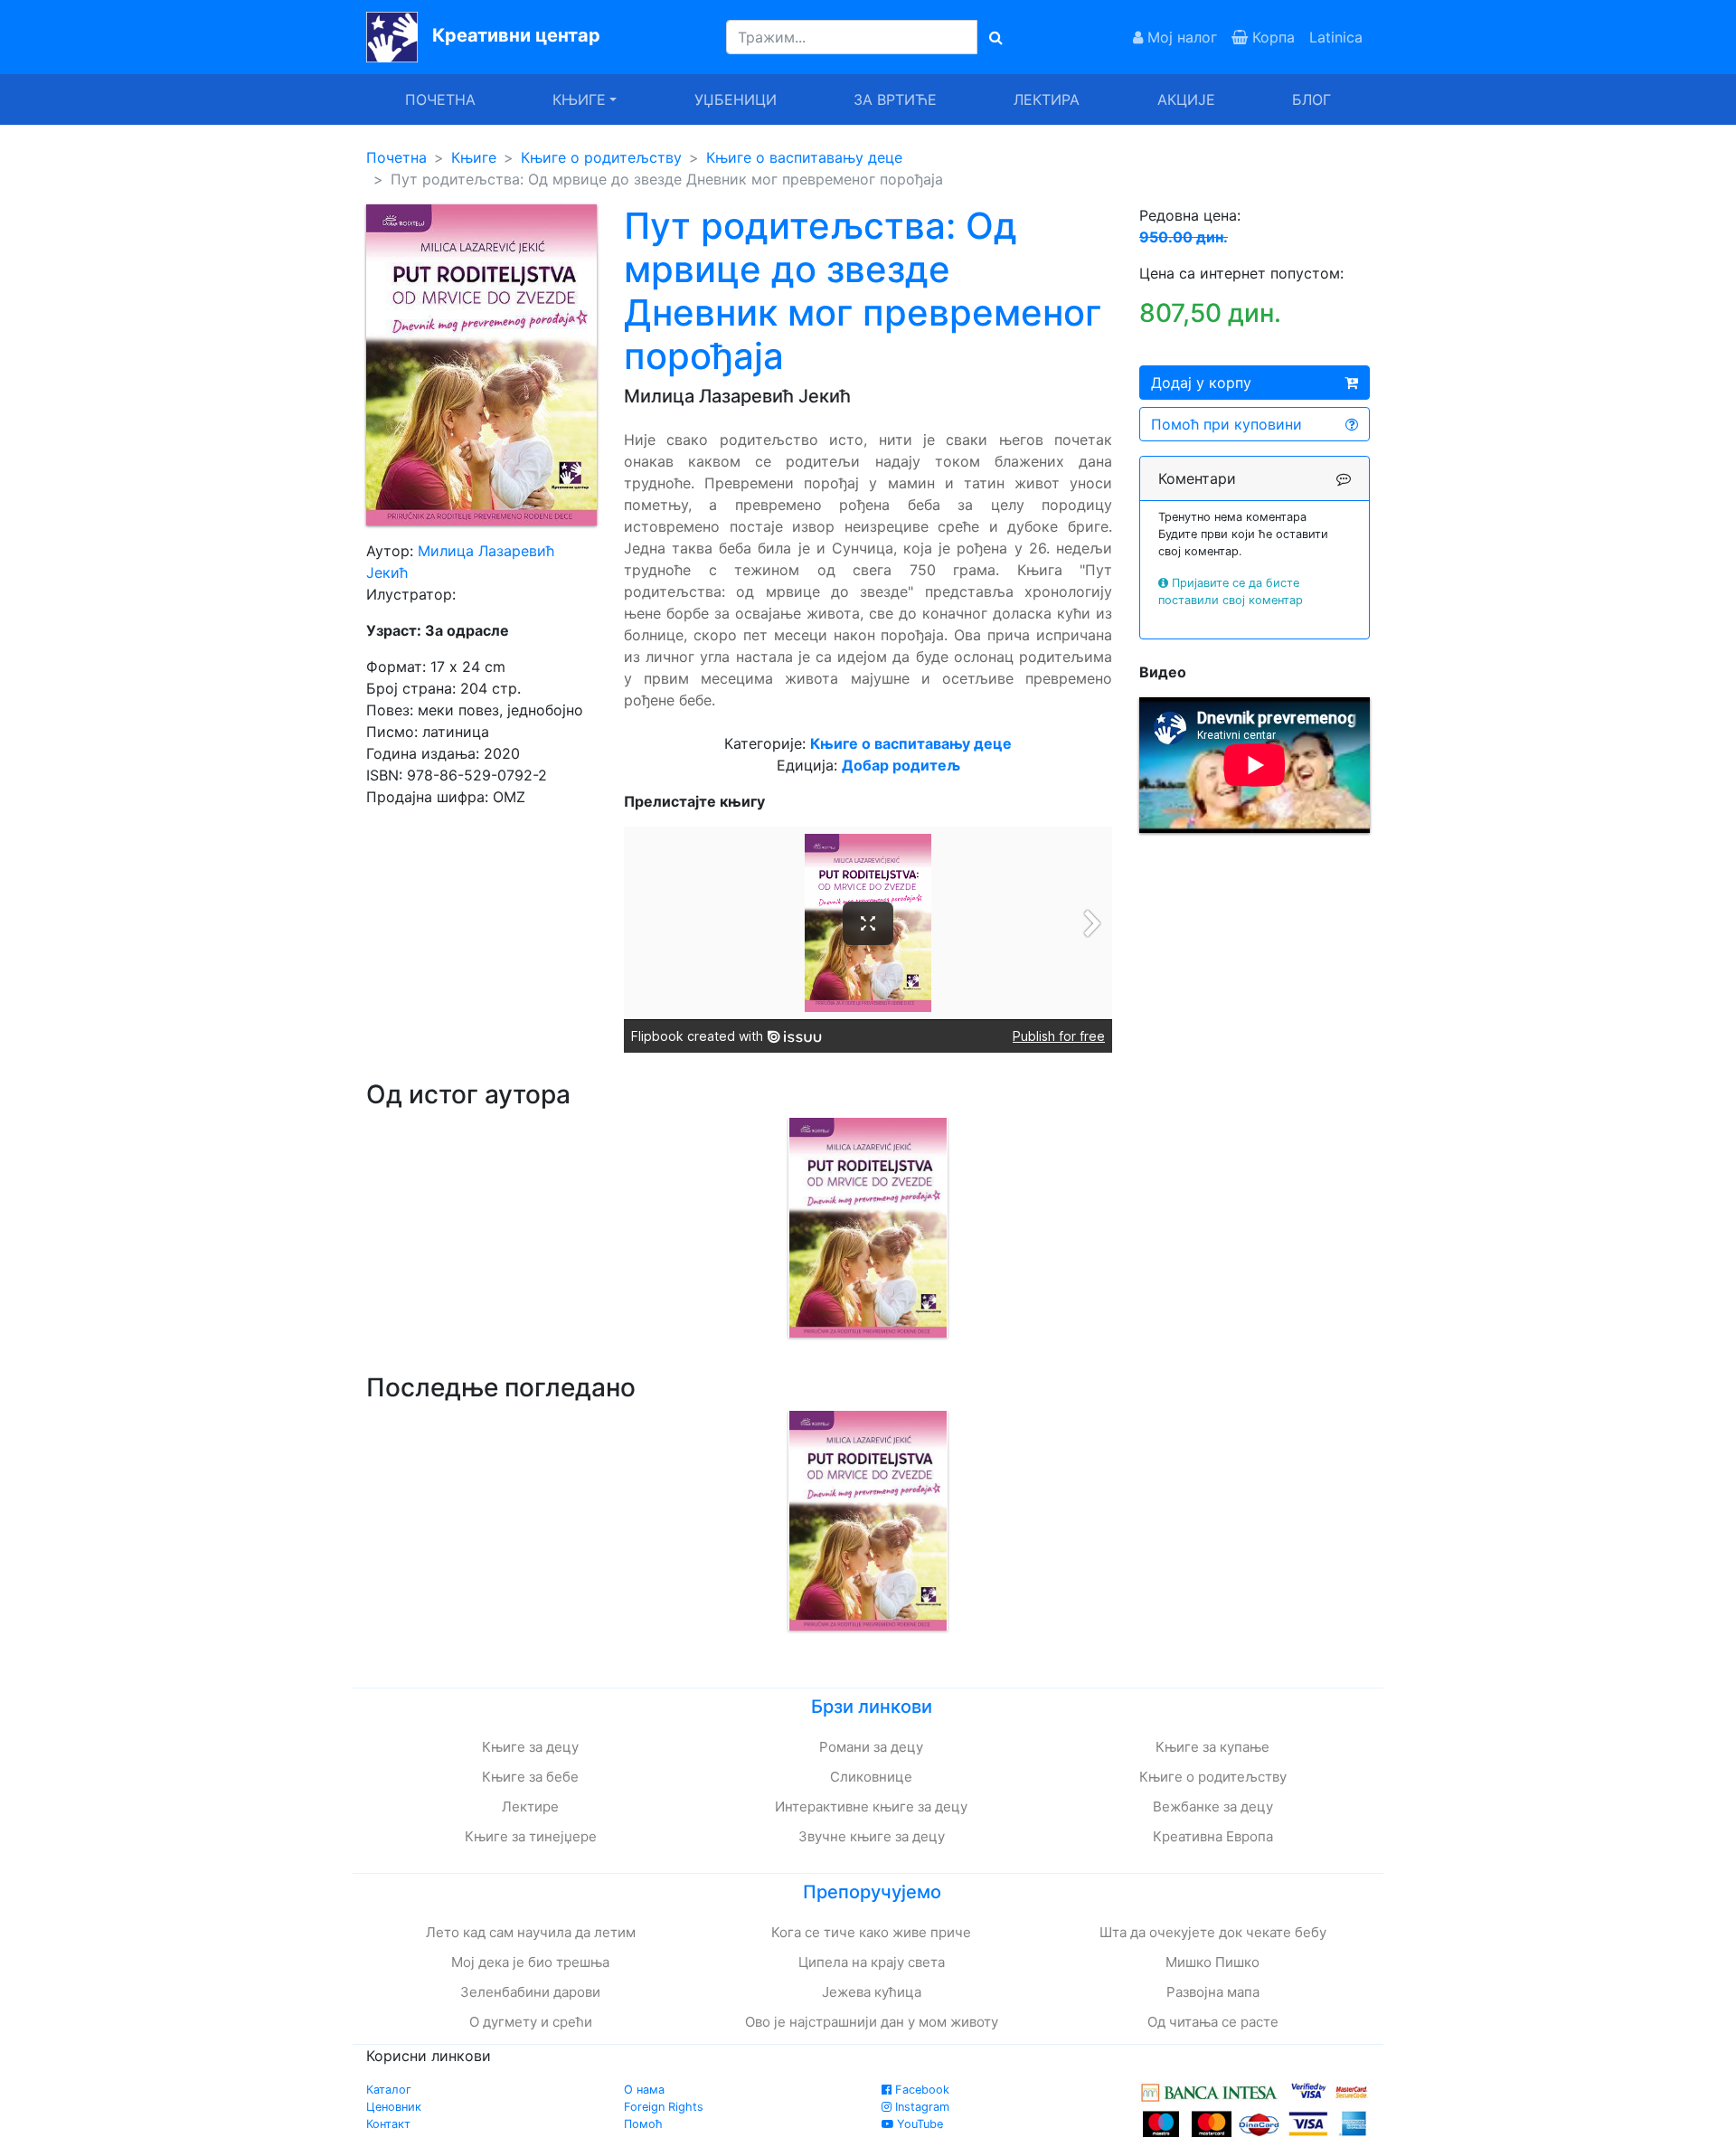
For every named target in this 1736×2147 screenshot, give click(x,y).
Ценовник (394, 2107)
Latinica (1336, 37)
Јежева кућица (872, 1992)
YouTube (918, 2124)
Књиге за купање (1212, 1747)
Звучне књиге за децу (872, 1836)
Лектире (530, 1807)
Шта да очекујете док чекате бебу (1213, 1932)
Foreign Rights (664, 2107)
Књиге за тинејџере (531, 1836)
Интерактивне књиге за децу (871, 1807)
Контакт (388, 2124)
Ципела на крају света (872, 1962)
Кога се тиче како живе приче (871, 1932)
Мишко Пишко (1212, 1962)
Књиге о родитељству (601, 157)
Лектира (1047, 99)
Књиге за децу (530, 1747)
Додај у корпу (1201, 383)
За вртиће (895, 99)
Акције (1186, 99)
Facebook (920, 2090)
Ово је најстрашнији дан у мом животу (872, 2022)
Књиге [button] (579, 99)
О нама (644, 2090)
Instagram (920, 2107)
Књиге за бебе (530, 1777)
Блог (1311, 99)
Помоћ (643, 2124)
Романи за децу (871, 1747)
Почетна (440, 99)
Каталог (389, 2090)
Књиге (474, 157)
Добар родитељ (901, 765)
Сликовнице (871, 1777)
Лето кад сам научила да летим (531, 1932)
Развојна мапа (1213, 1992)
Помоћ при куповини (1227, 424)
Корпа (1271, 37)
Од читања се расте (1213, 2022)
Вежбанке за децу (1213, 1807)
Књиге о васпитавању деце (804, 157)
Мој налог (1180, 37)
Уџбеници (736, 99)
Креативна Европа (1213, 1836)
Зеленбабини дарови (530, 1992)
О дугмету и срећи (531, 2022)
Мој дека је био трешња (530, 1962)
